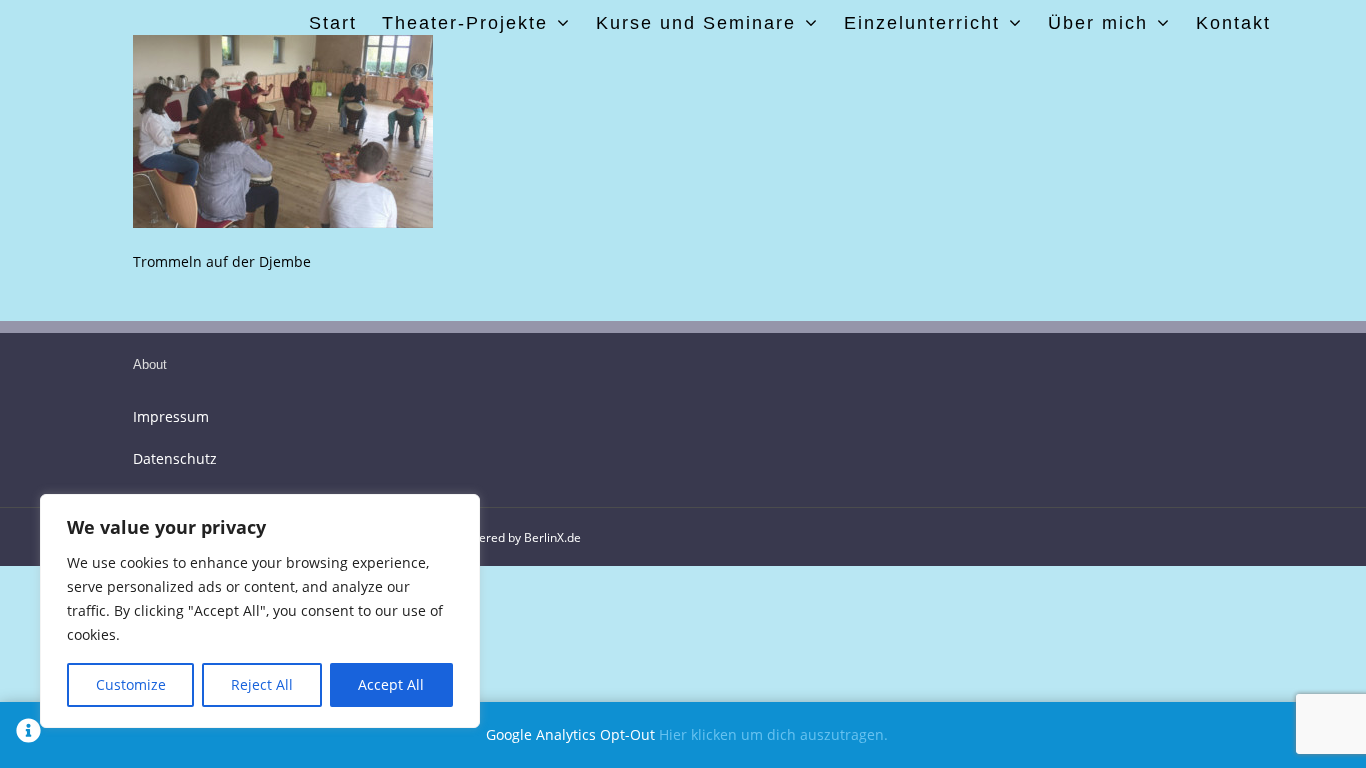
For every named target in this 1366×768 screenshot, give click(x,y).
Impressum (171, 416)
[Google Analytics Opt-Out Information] (28, 735)
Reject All (262, 684)
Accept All (391, 684)
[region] (260, 611)
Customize (131, 684)
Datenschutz (175, 458)
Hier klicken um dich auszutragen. (773, 734)
